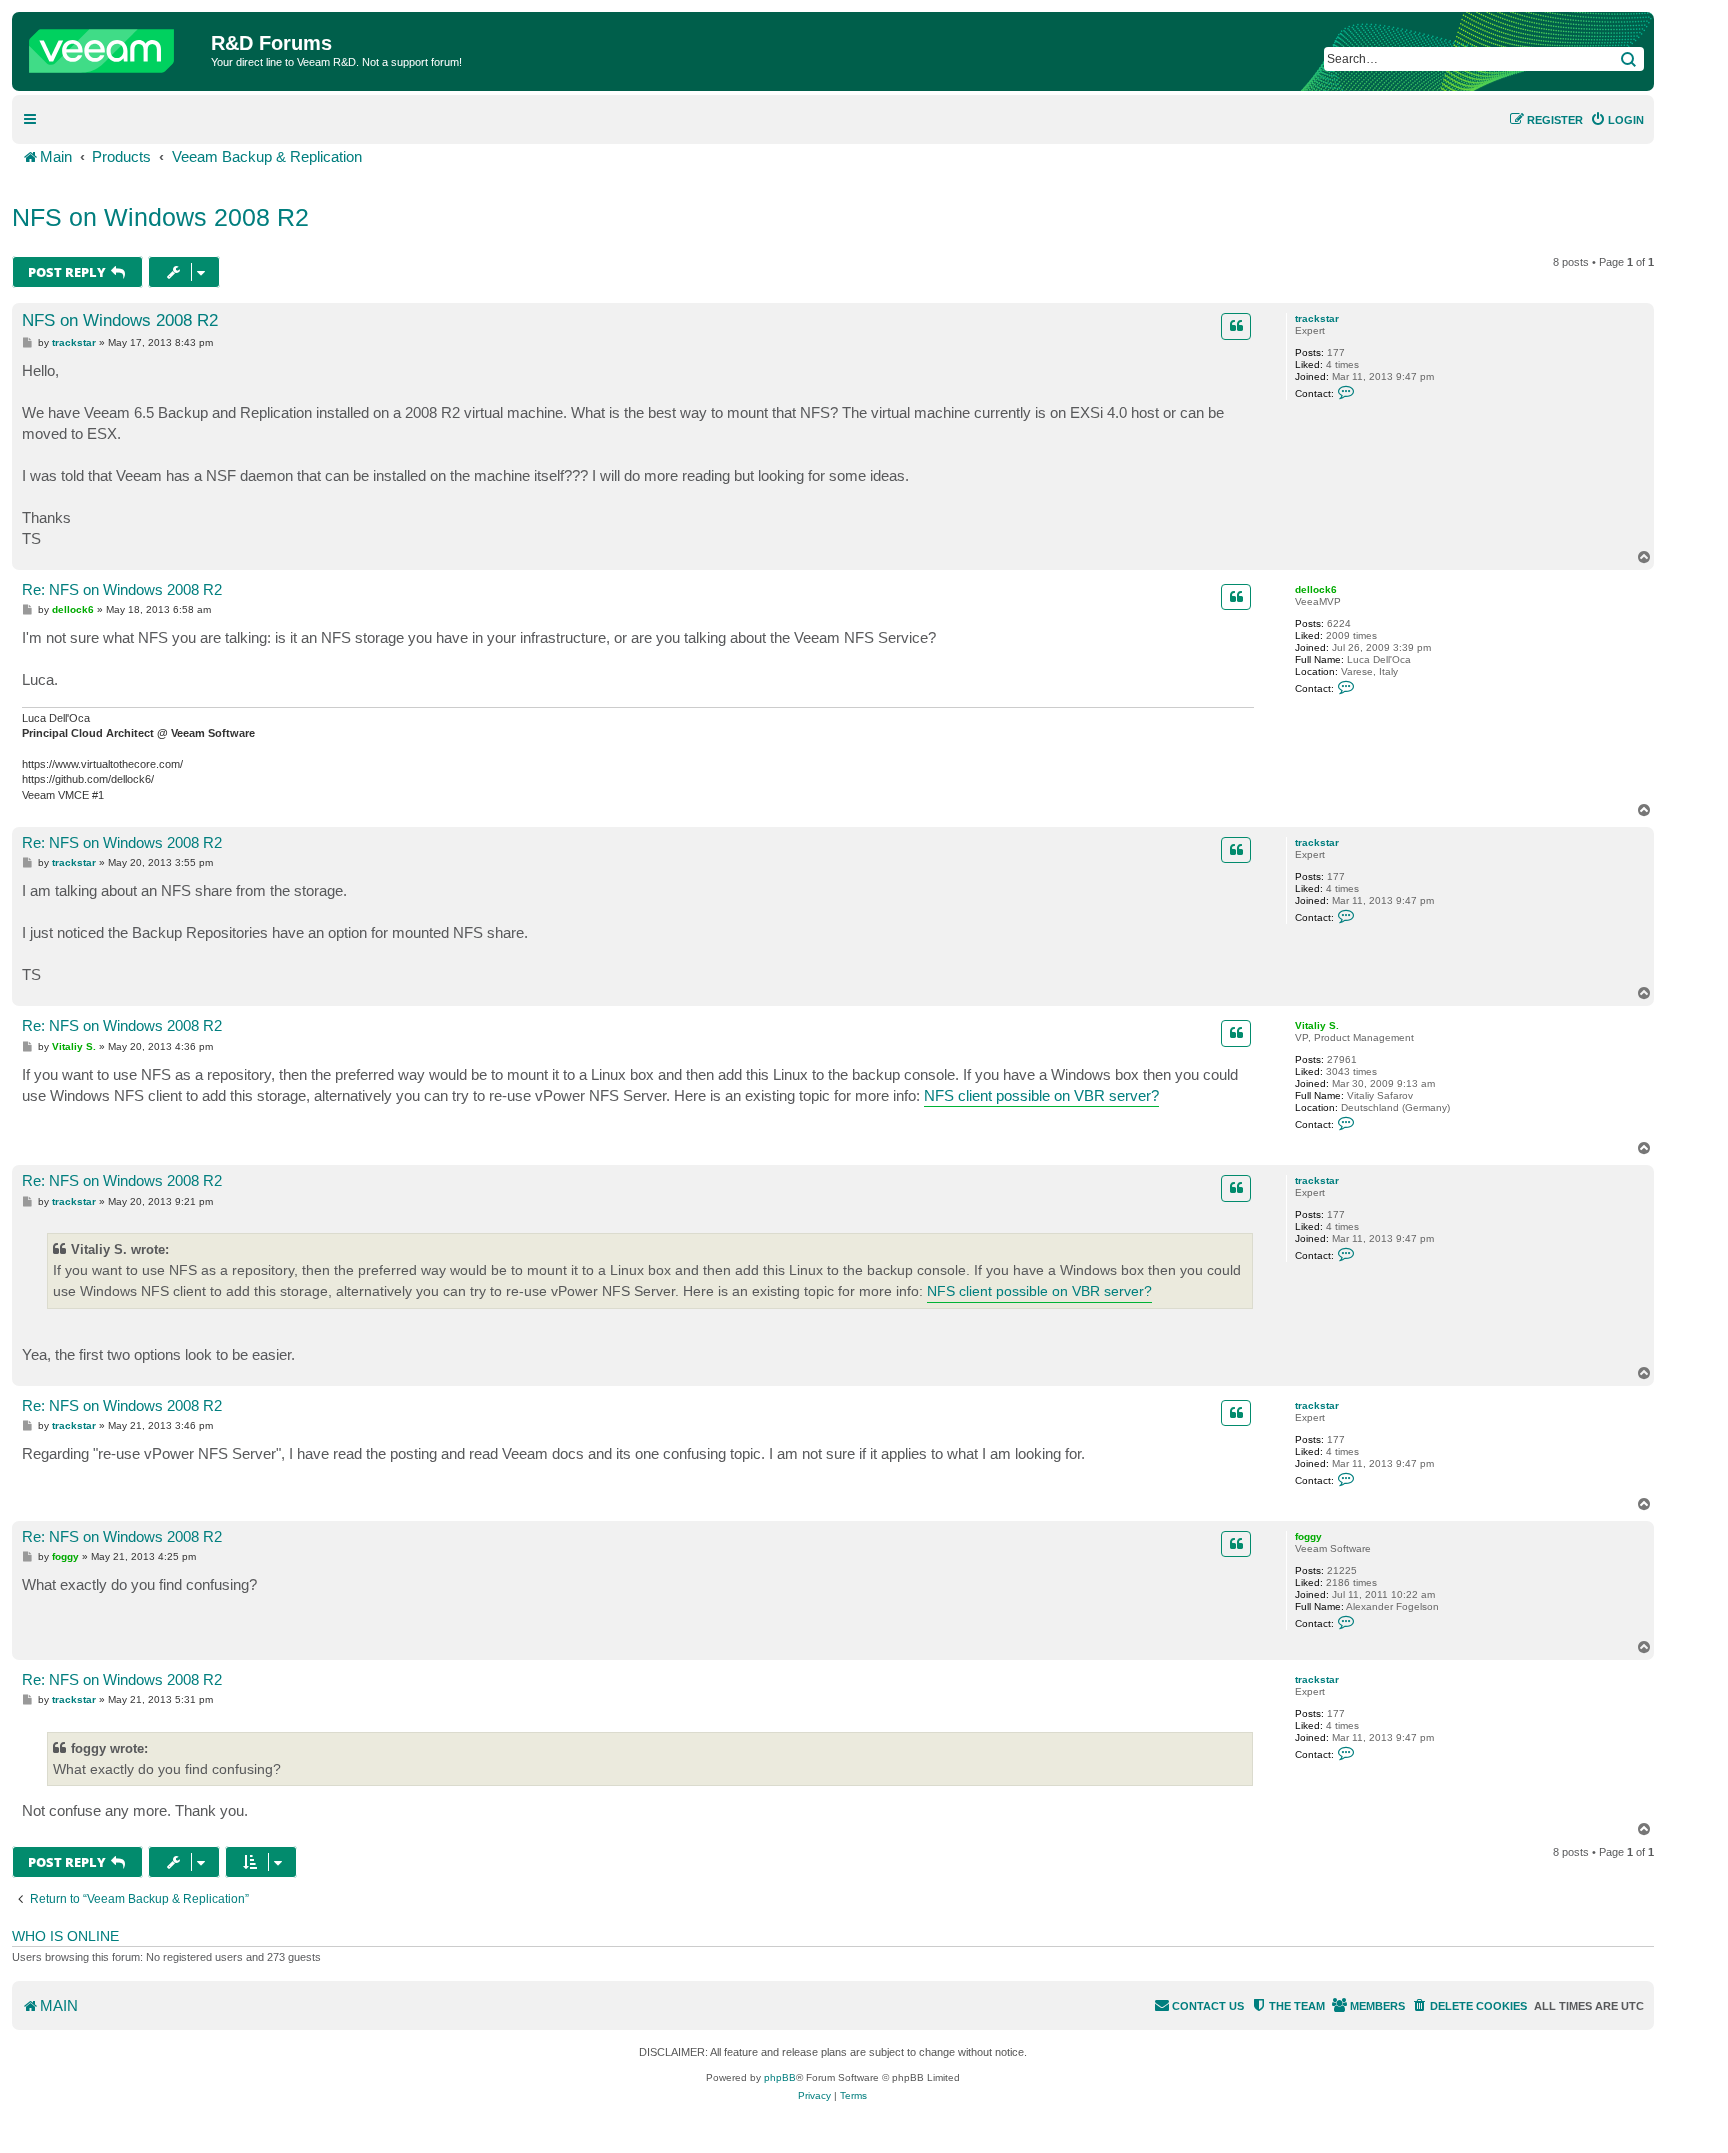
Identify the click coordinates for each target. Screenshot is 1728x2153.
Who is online (65, 1936)
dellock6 (1316, 589)
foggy (1308, 1536)
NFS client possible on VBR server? (1041, 1095)
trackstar (1317, 318)
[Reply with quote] (1236, 326)
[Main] (114, 46)
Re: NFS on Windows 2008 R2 (122, 589)
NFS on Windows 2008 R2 (160, 217)
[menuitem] (1617, 120)
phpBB (780, 2077)
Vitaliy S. (1317, 1025)
